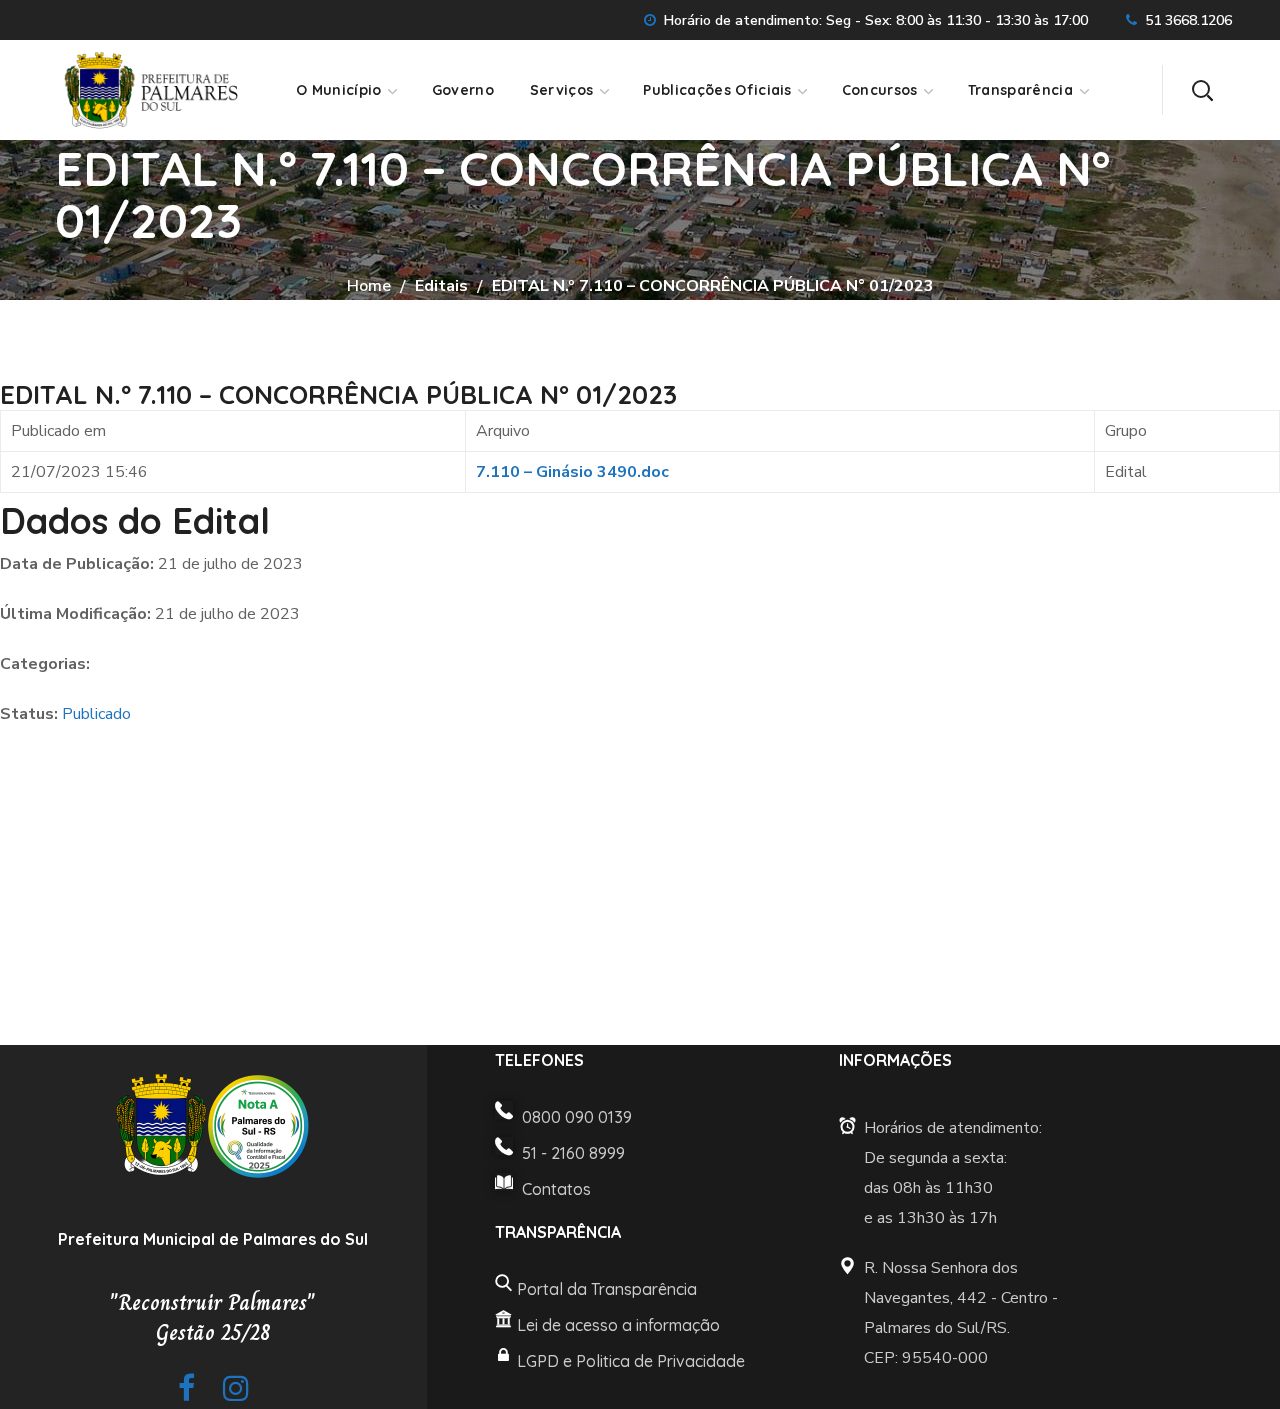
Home (369, 286)
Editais (441, 286)
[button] (1202, 90)
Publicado (96, 714)
